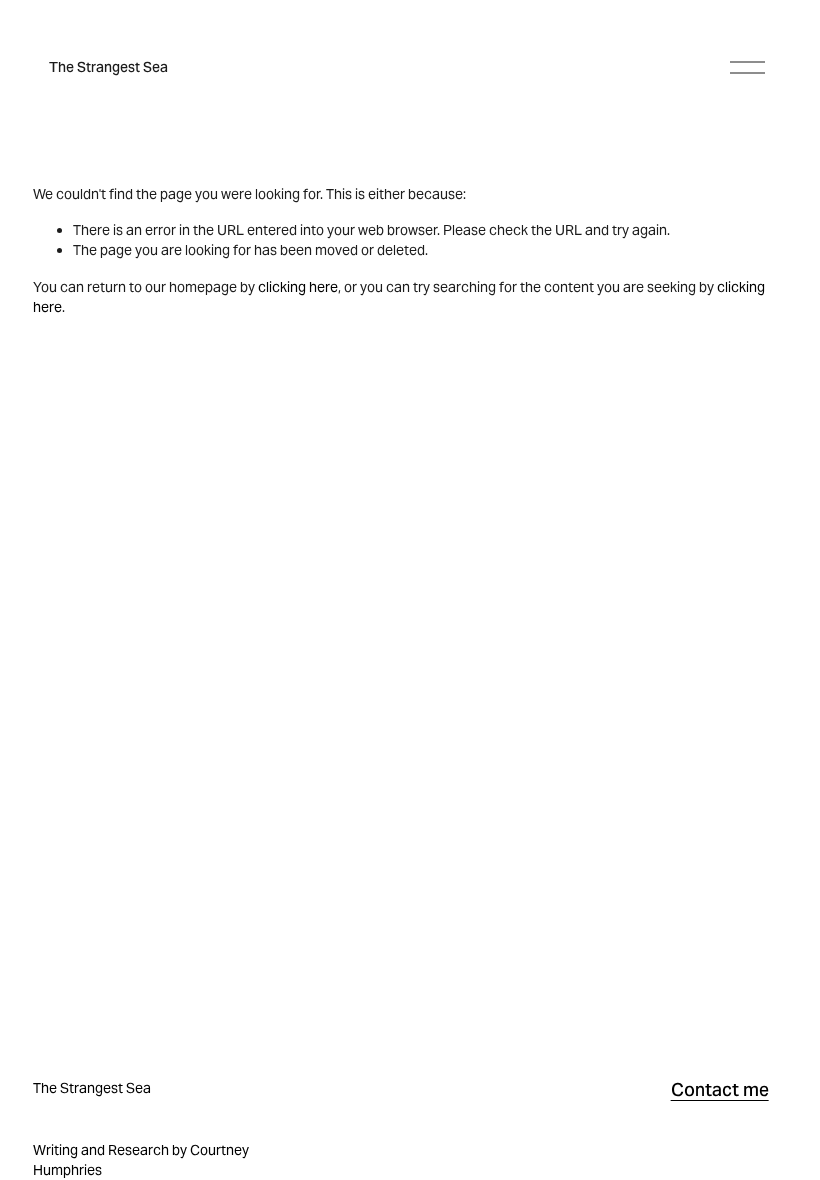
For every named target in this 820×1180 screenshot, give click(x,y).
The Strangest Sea (108, 67)
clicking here (298, 287)
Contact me (720, 1089)
